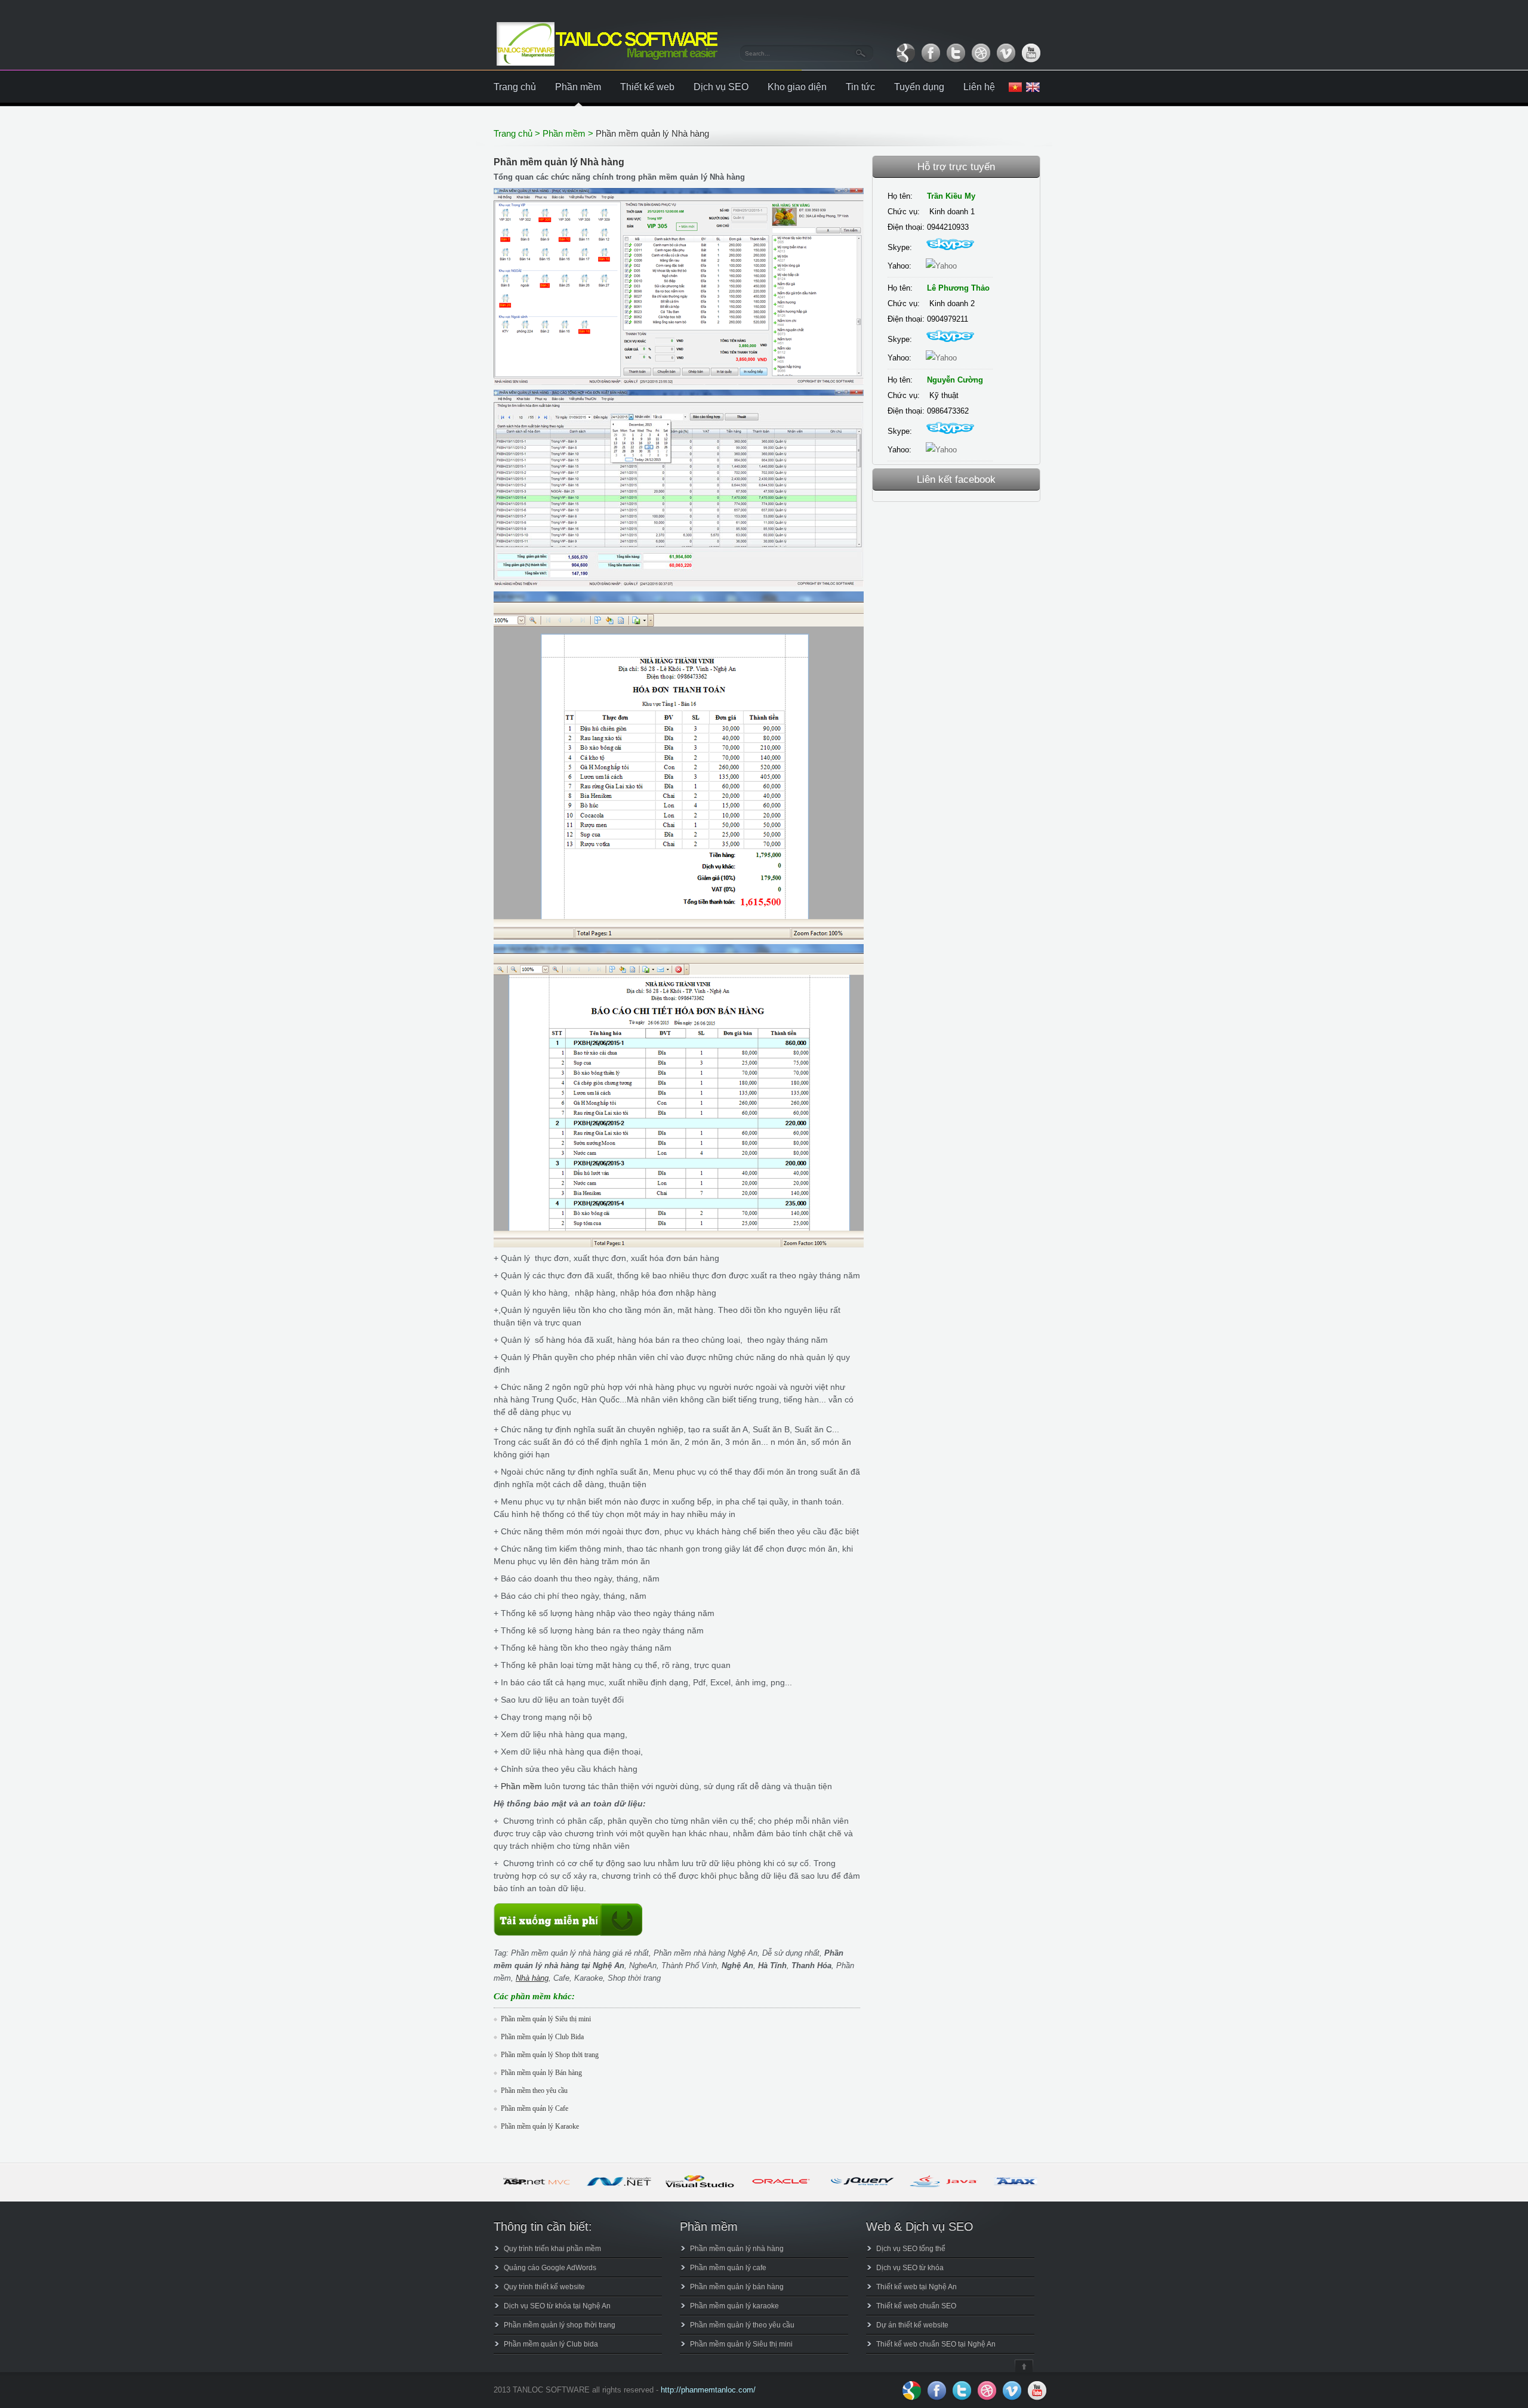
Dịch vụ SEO (721, 87)
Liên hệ (979, 87)
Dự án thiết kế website (912, 2325)
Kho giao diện (797, 87)
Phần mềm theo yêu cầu (534, 2091)
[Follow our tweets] (956, 53)
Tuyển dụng (919, 87)
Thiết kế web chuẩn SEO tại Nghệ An (936, 2344)
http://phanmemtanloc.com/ (708, 2390)
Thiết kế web (647, 87)
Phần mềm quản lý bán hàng (737, 2287)
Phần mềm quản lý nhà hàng (737, 2249)
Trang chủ (515, 87)
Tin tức (860, 87)
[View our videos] (1006, 53)
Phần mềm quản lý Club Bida (542, 2037)
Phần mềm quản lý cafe (728, 2268)
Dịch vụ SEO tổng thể (911, 2249)
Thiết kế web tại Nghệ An (917, 2287)
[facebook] (931, 53)
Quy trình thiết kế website (544, 2287)
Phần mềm (578, 87)
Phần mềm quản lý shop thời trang (560, 2325)
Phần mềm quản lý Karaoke (540, 2126)
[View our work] (981, 53)
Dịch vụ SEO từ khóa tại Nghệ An (557, 2306)
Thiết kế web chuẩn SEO (916, 2306)
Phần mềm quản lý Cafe (535, 2108)
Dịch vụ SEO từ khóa (910, 2268)
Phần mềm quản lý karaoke (734, 2306)
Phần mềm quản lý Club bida (551, 2344)
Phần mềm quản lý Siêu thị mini (546, 2019)
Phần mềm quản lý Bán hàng (541, 2073)
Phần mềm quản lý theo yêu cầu (742, 2325)
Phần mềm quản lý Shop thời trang (550, 2055)
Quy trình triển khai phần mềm (552, 2249)
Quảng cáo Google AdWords (550, 2268)
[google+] (905, 53)
